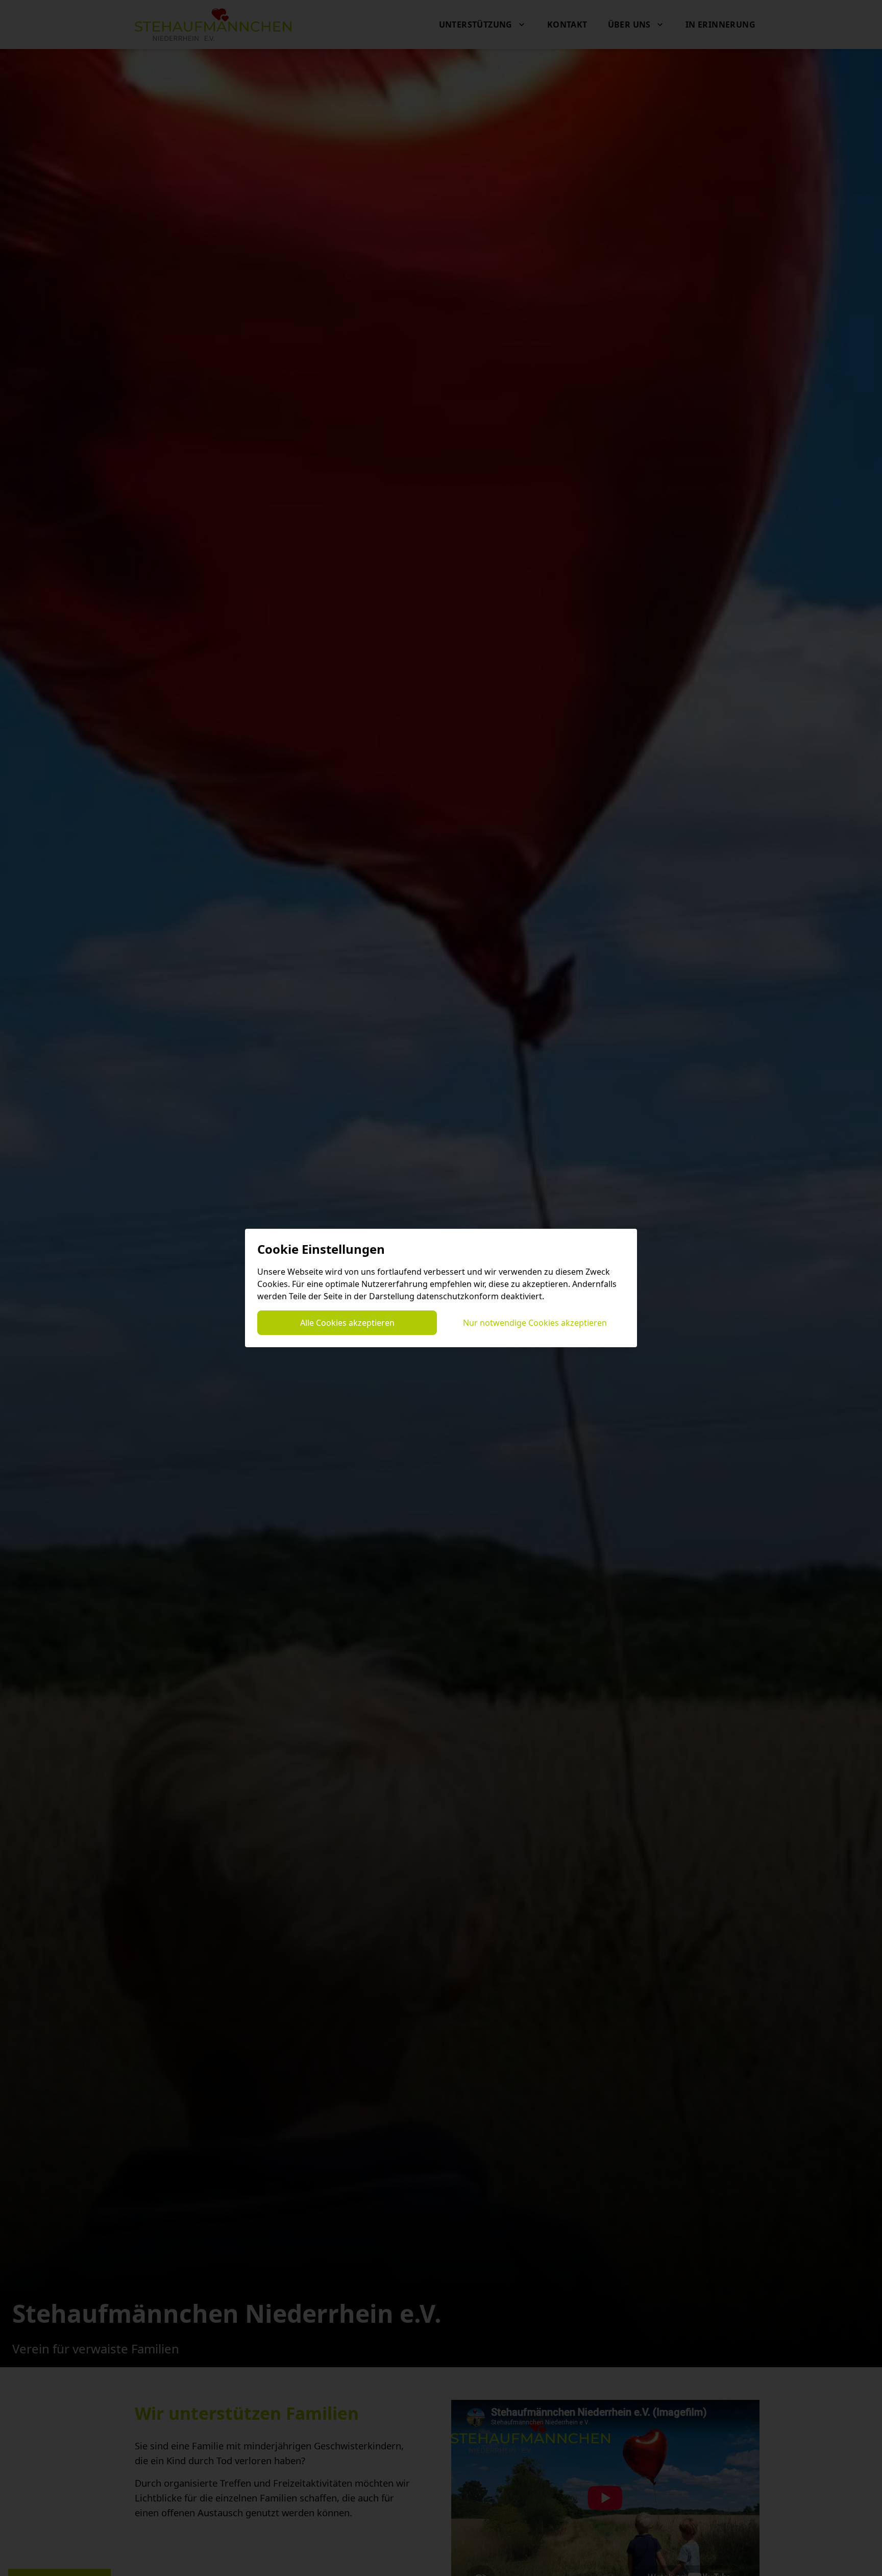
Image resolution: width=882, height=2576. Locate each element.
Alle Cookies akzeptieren (347, 1323)
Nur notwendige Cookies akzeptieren (535, 1323)
